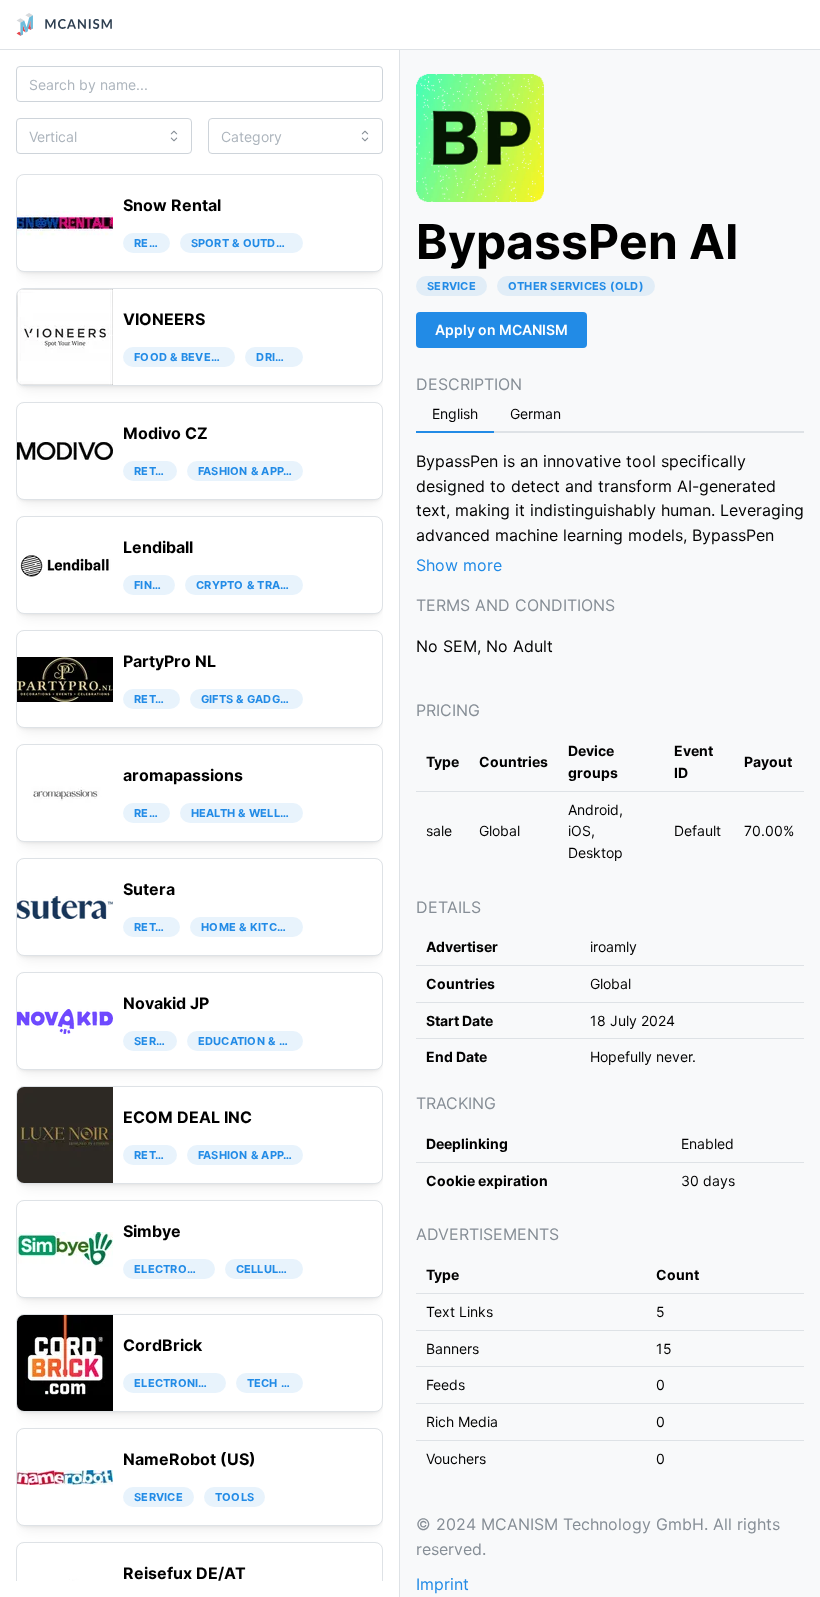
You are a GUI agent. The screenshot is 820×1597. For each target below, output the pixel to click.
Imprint (442, 1584)
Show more (459, 565)
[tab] (455, 415)
